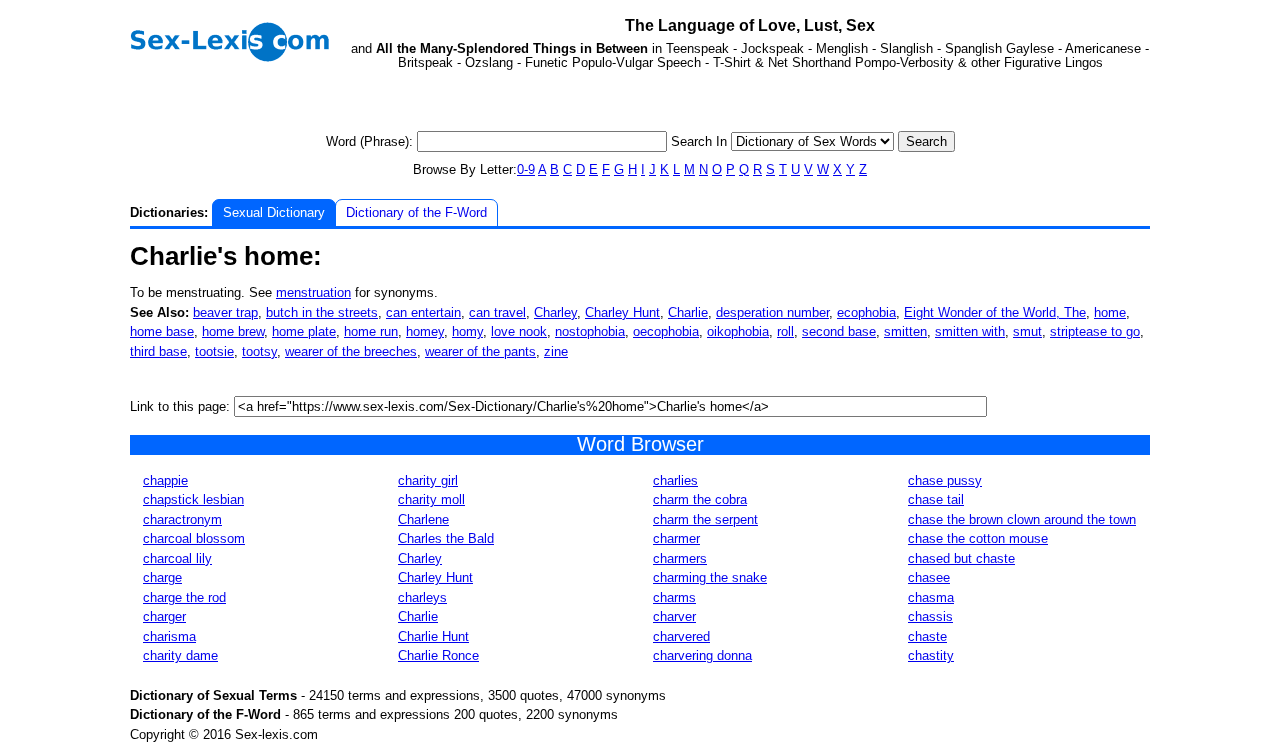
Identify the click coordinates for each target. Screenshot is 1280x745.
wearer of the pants (480, 351)
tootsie (214, 351)
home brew (233, 331)
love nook (519, 331)
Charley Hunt (622, 312)
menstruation (313, 292)
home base (162, 331)
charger (164, 616)
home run (371, 331)
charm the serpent (705, 519)
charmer (676, 538)
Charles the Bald (446, 538)
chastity (931, 655)
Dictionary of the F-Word (416, 212)
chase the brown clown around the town (1022, 519)
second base (839, 331)
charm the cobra (700, 499)
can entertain (423, 312)
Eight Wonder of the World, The (995, 312)
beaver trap (225, 312)
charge (162, 577)
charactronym (182, 519)
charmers (680, 558)
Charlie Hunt (433, 636)
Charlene (423, 519)
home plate (304, 331)
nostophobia (590, 331)
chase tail (936, 499)
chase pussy (945, 480)
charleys (422, 597)
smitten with (970, 331)
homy (467, 331)
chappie (165, 480)
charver (674, 616)
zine (556, 351)
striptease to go (1095, 331)
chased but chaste (961, 558)
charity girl (428, 480)
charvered (681, 636)
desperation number (772, 312)
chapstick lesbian (193, 499)
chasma (931, 597)
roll (785, 331)
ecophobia (866, 312)
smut (1027, 331)
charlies (675, 480)
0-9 (526, 169)
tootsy (259, 351)
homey (425, 331)
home (1110, 312)
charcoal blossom (194, 538)
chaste (927, 636)
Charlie (688, 312)
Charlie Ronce (438, 655)
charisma (169, 636)
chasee (929, 577)
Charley (555, 312)
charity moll (431, 499)
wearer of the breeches (351, 351)
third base (158, 351)
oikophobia (738, 331)
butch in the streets (322, 312)
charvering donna (702, 655)
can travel (497, 312)
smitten (905, 331)
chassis (930, 616)
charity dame (180, 655)
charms (674, 597)
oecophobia (666, 331)
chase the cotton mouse (978, 538)
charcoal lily (177, 558)
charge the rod (184, 597)
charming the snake (710, 577)
